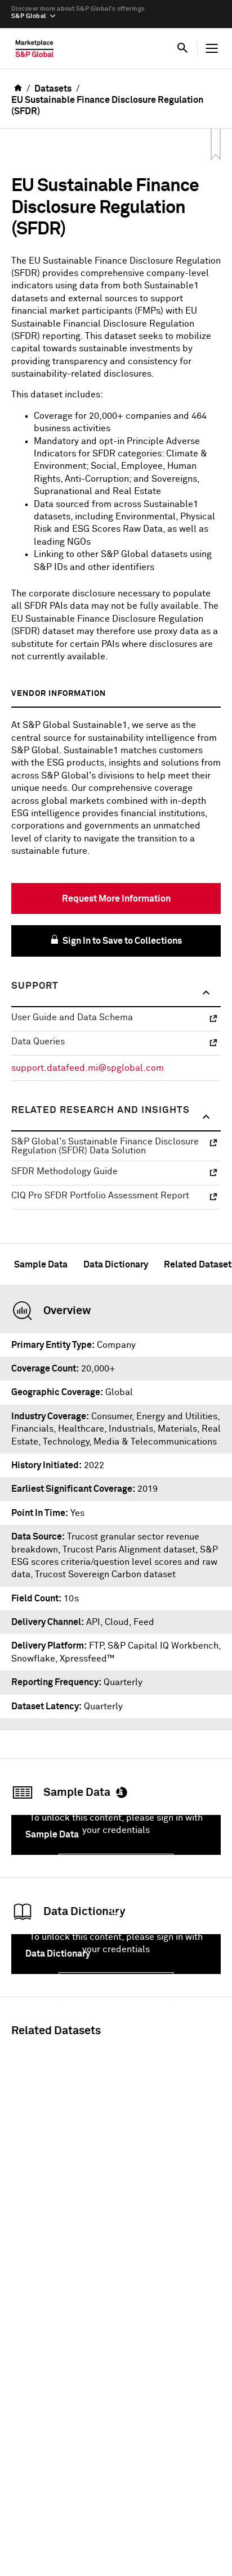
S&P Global (28, 16)
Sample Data (41, 1265)
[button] (116, 993)
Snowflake (33, 1659)
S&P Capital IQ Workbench (163, 1646)
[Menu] (212, 48)
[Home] (35, 51)
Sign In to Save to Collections (121, 941)
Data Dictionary (116, 1265)
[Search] (182, 48)
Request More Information (116, 899)
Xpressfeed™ (87, 1659)
